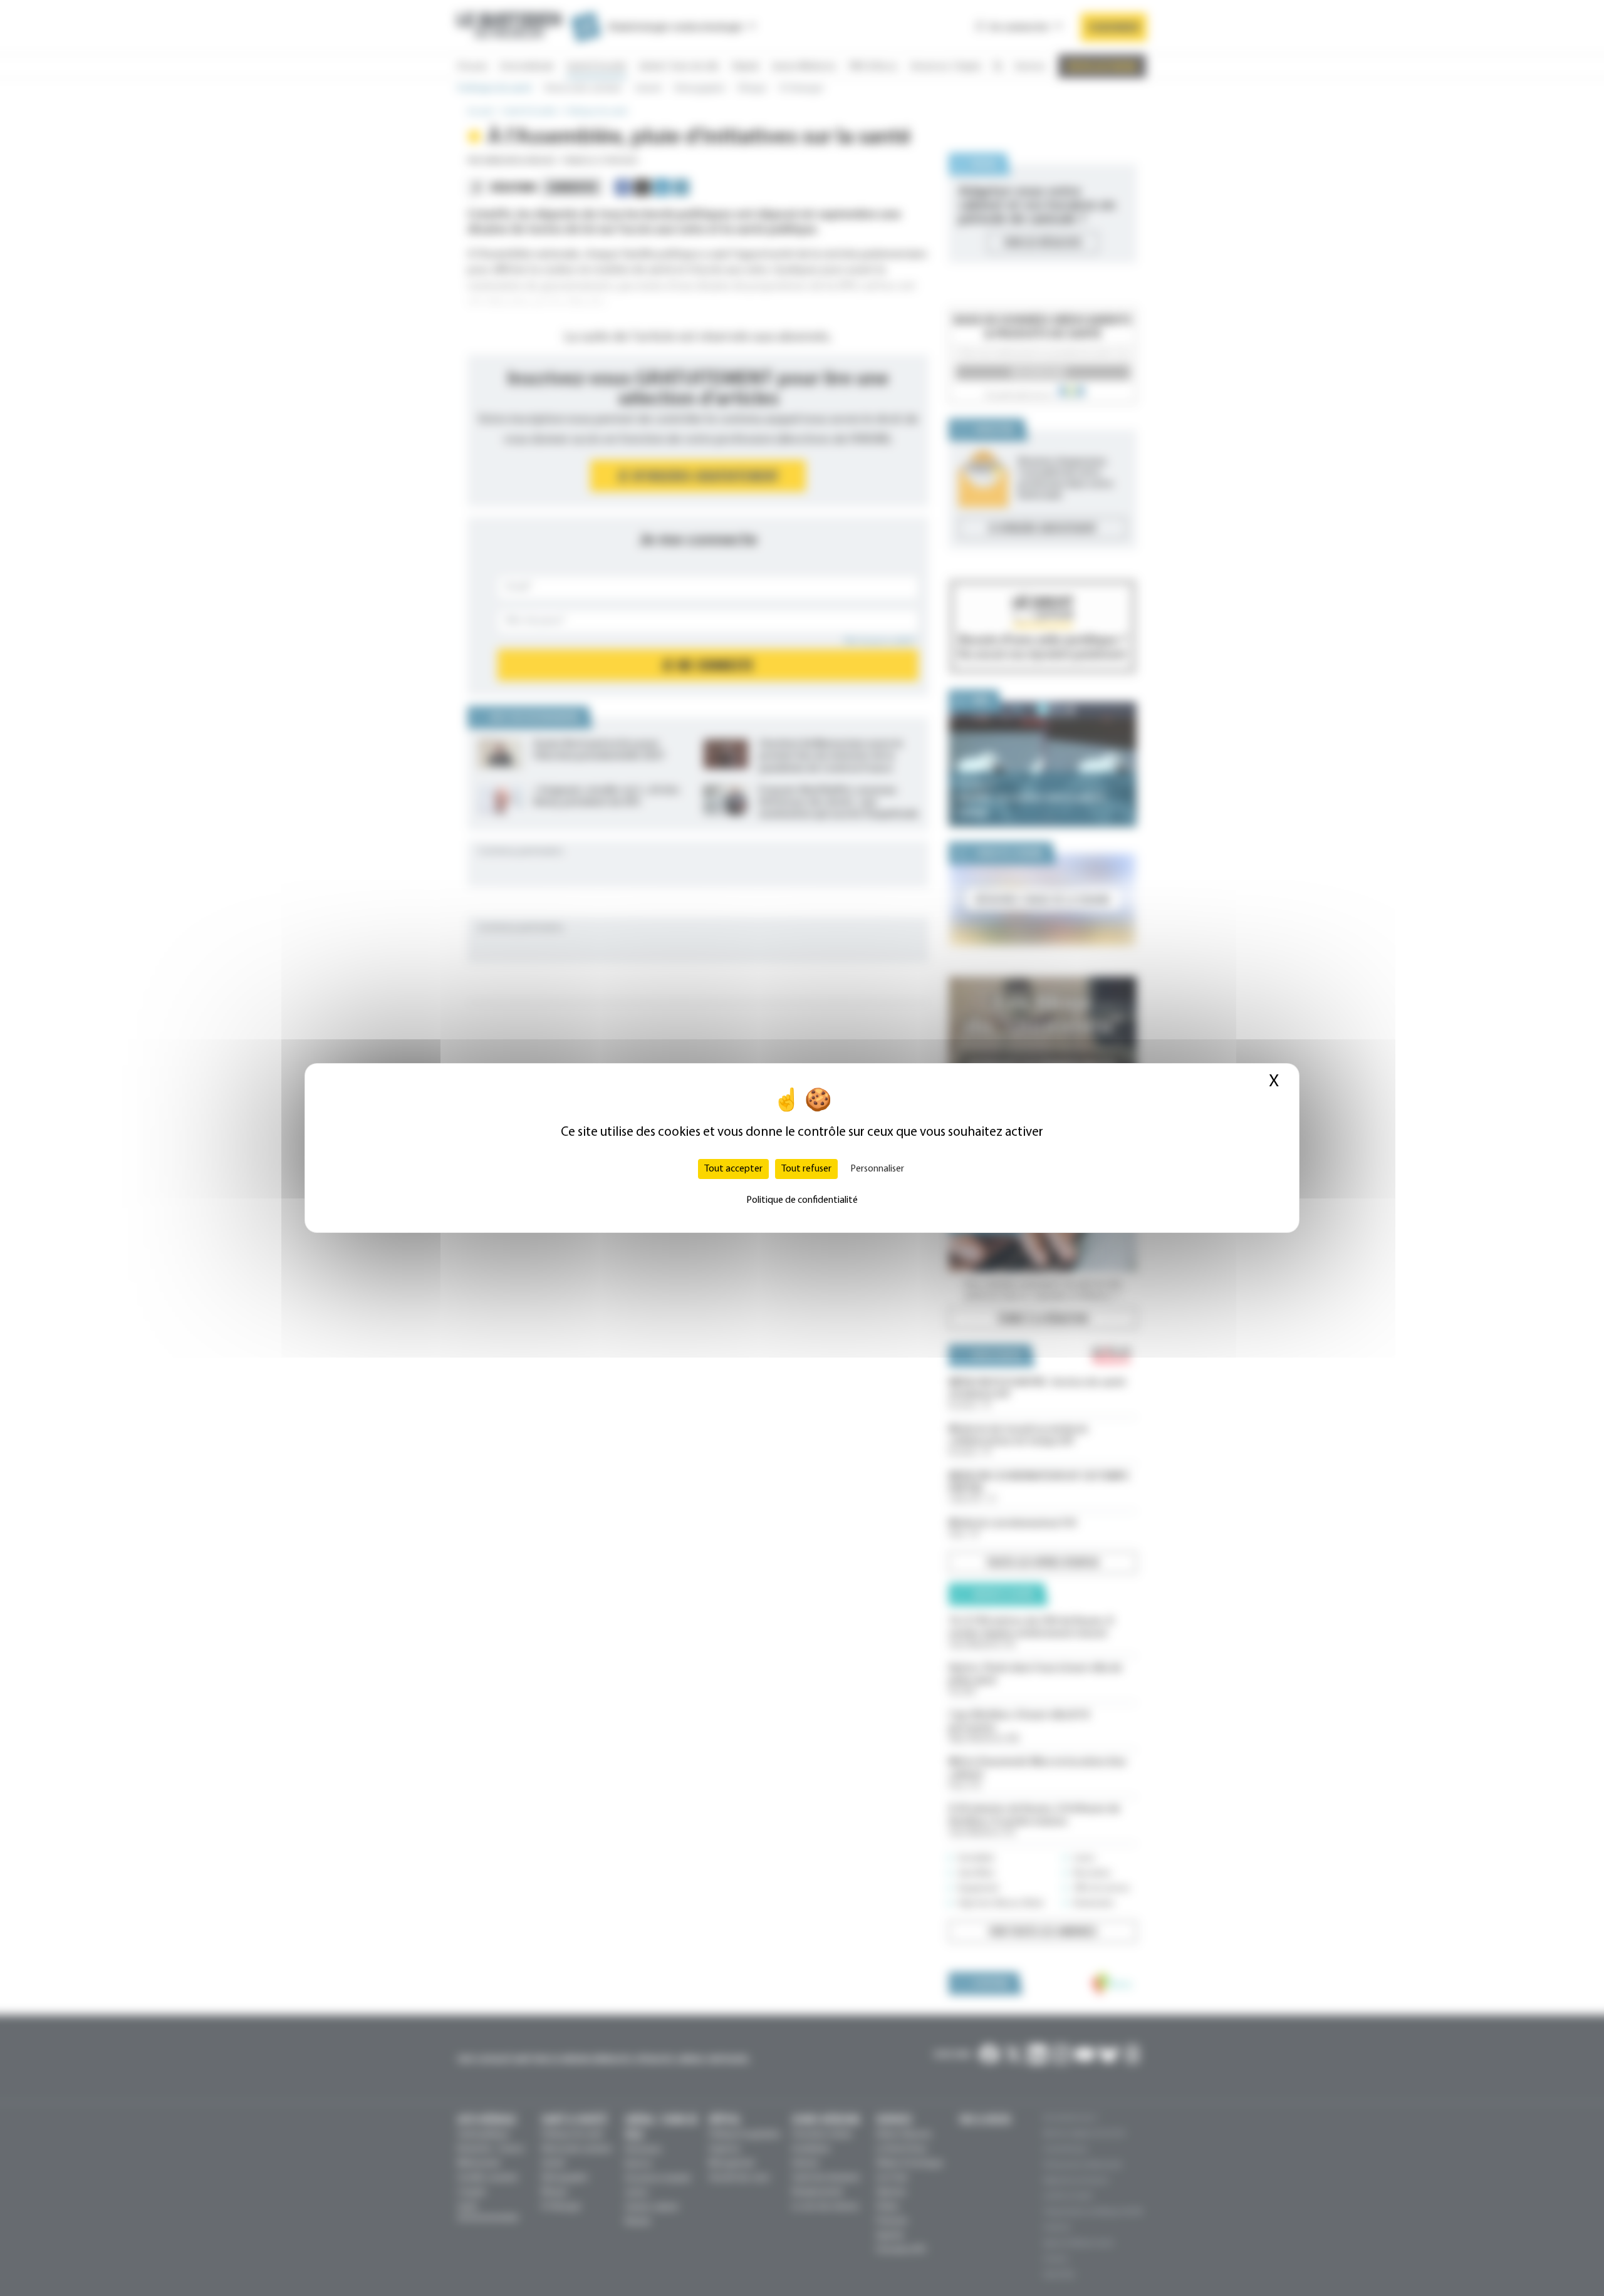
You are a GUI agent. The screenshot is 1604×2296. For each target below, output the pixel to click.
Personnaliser (877, 1169)
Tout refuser (806, 1169)
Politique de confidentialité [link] (802, 1200)
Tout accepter (733, 1169)
